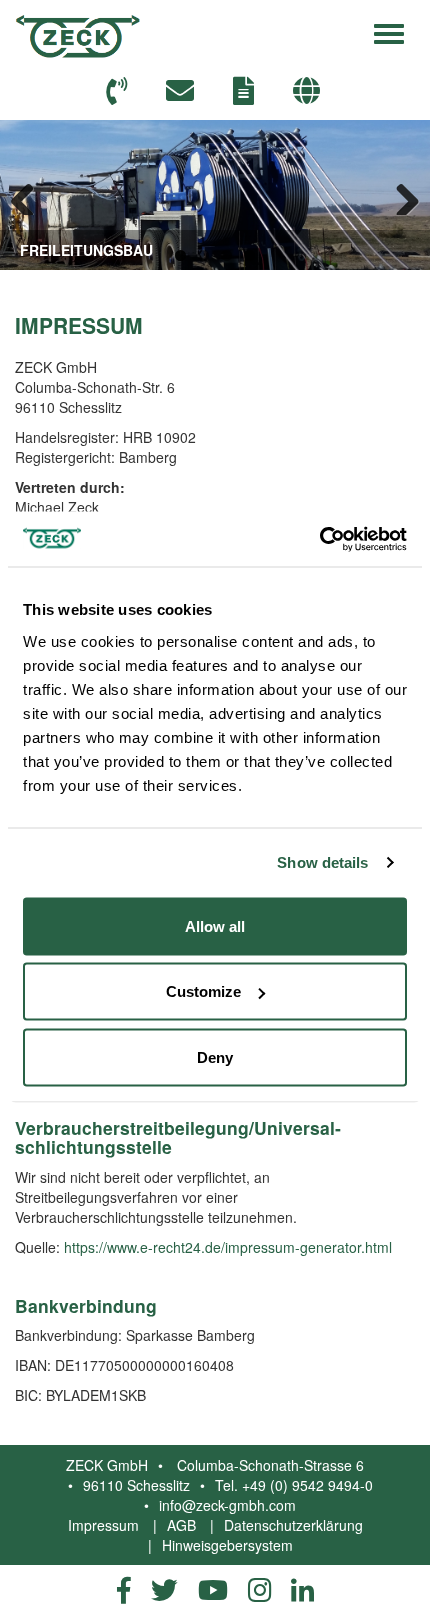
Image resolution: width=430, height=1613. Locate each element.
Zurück (30, 195)
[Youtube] (213, 1589)
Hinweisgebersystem (227, 1545)
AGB (181, 1525)
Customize (203, 991)
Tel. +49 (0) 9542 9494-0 (294, 1485)
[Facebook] (124, 1589)
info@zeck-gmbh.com (227, 1505)
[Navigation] (389, 31)
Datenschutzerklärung (293, 1525)
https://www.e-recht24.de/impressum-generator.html (228, 1247)
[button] (309, 91)
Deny (215, 1056)
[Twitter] (164, 1589)
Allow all (215, 925)
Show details (322, 862)
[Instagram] (259, 1589)
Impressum (103, 1525)
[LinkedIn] (302, 1589)
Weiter (400, 195)
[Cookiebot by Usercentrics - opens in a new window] (319, 539)
